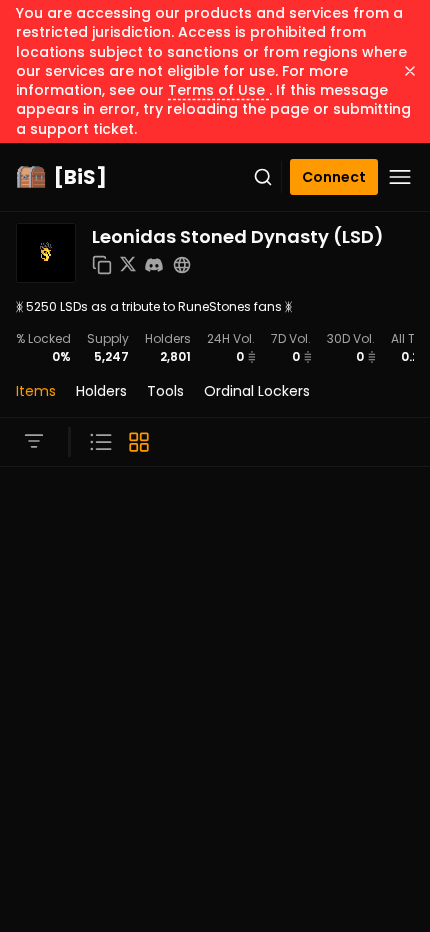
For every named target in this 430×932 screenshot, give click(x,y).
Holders (101, 391)
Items (36, 391)
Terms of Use (218, 90)
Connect (334, 177)
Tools (165, 391)
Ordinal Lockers (257, 391)
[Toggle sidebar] (34, 441)
